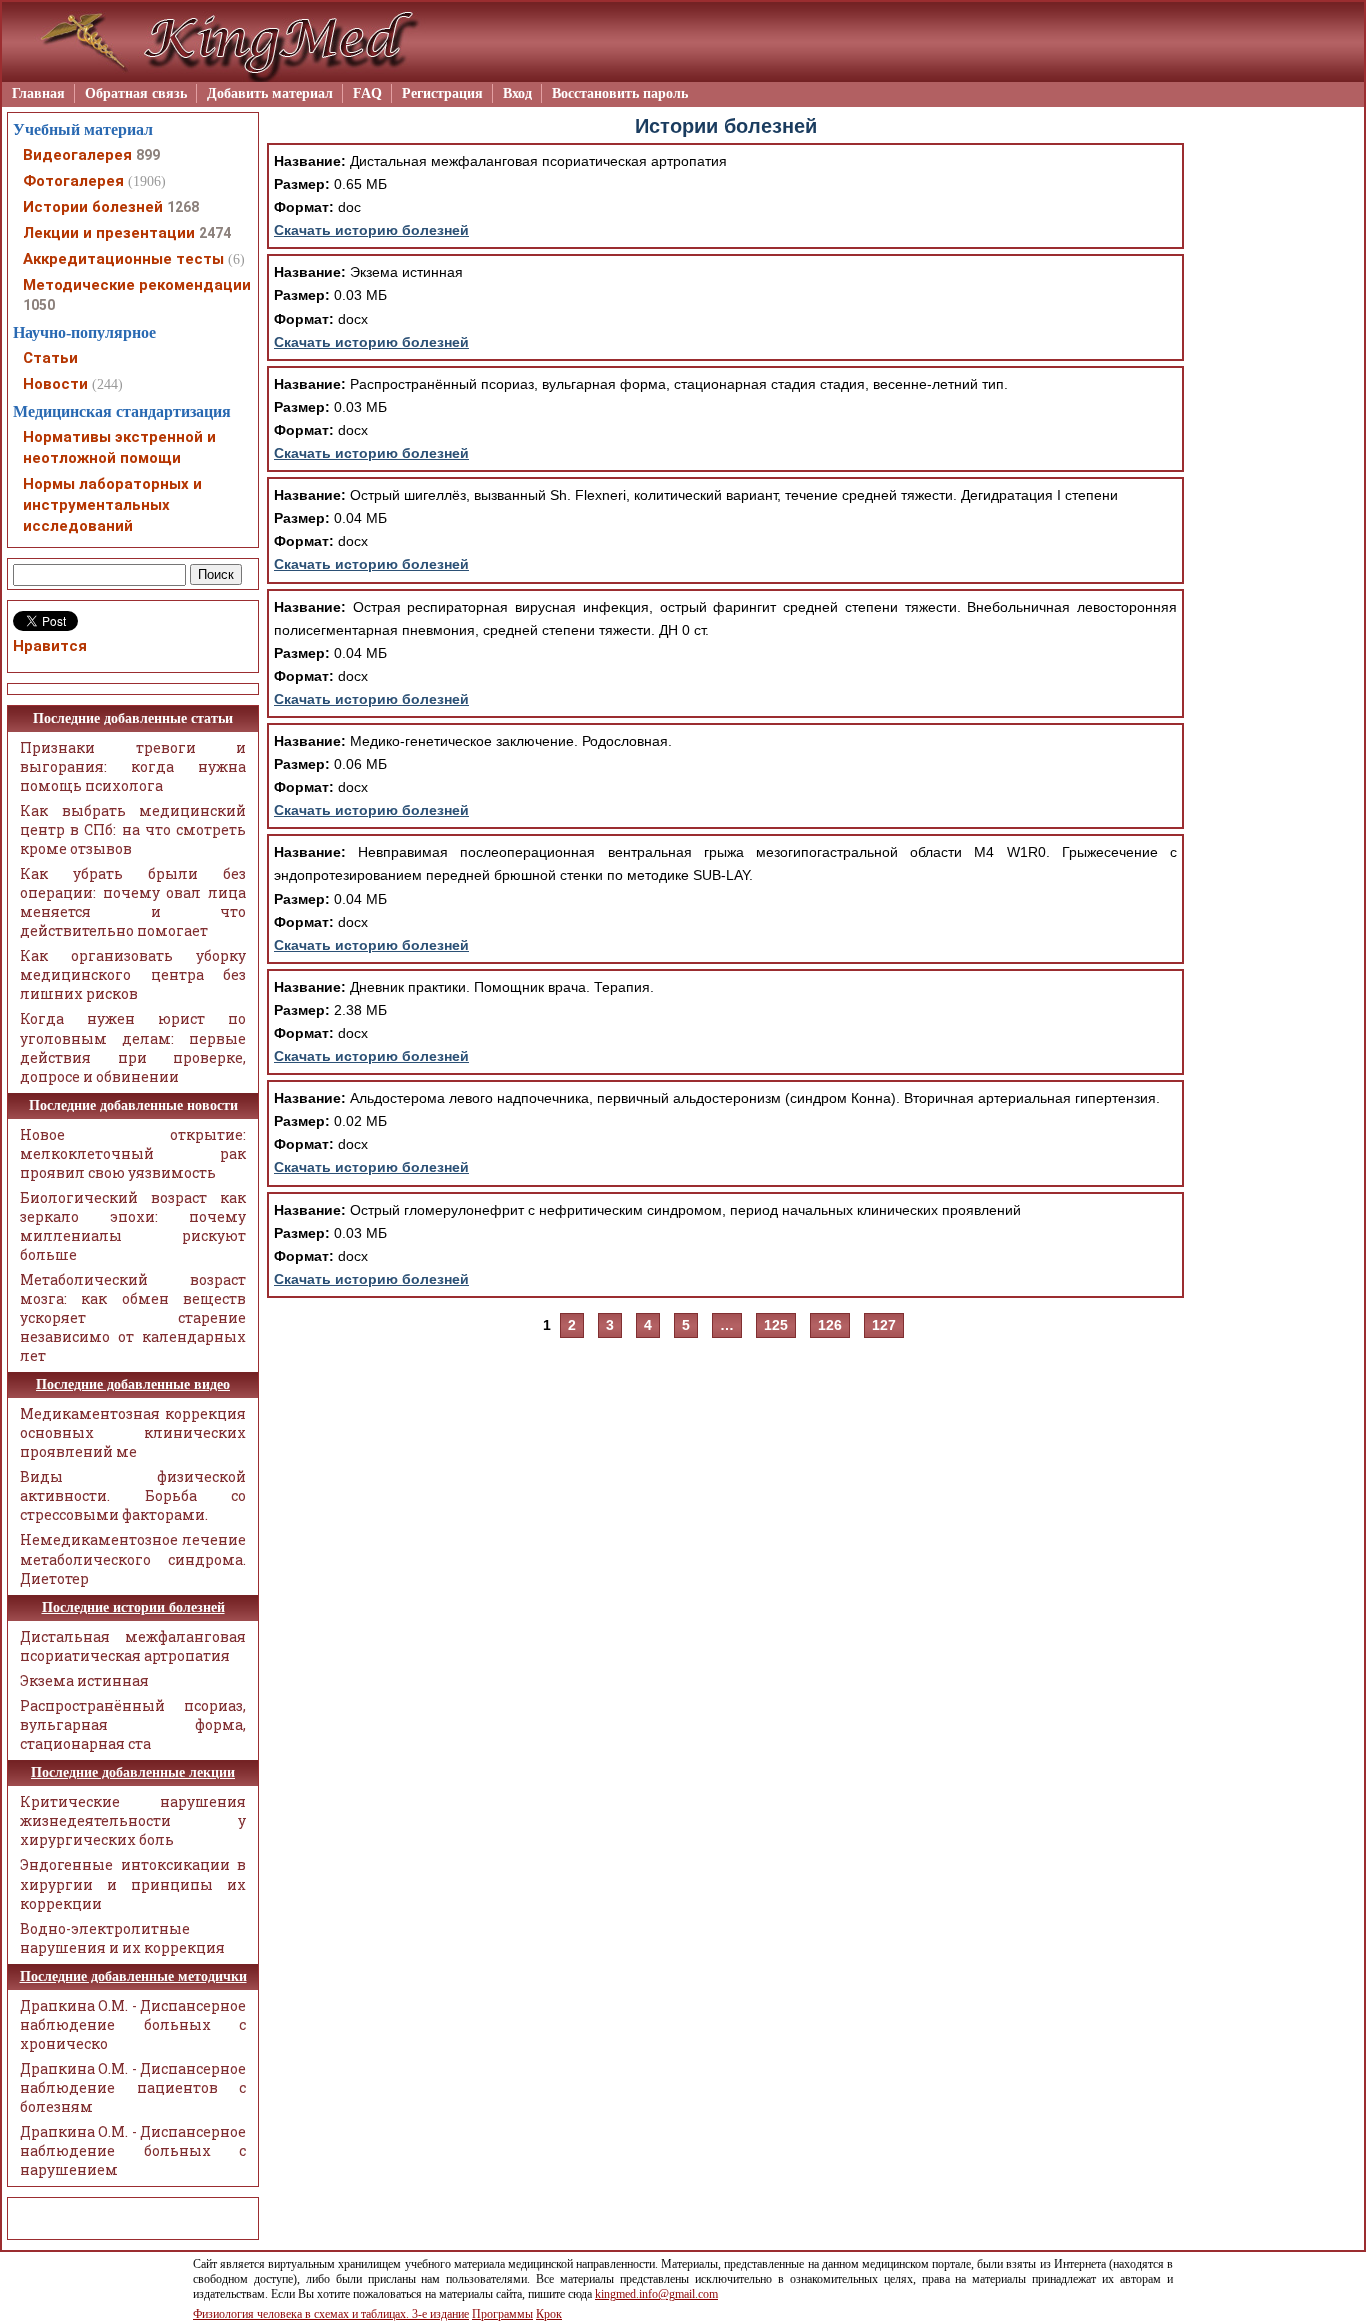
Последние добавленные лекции (133, 1772)
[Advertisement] (1274, 417)
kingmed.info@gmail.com (656, 2294)
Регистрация (442, 93)
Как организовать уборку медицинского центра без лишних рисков (133, 974)
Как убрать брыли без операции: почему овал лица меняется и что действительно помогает (133, 902)
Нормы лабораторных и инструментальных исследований (112, 505)
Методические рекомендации (137, 285)
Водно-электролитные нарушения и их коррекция (122, 1938)
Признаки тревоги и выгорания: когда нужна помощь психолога (133, 766)
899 (148, 155)
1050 (39, 305)
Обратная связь (136, 93)
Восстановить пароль (620, 93)
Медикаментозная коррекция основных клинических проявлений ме (133, 1432)
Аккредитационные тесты (123, 259)
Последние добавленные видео (133, 1384)
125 (776, 1325)
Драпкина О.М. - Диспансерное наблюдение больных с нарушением (133, 2150)
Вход (517, 93)
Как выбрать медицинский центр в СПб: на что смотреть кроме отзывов (133, 829)
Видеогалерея (77, 155)
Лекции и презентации (109, 233)
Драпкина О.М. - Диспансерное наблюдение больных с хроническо (133, 2024)
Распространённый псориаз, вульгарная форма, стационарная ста (133, 1724)
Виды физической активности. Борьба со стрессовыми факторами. (133, 1495)
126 (830, 1325)
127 (884, 1325)
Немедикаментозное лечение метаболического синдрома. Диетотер (133, 1558)
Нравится (50, 646)
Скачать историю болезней (371, 230)
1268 (183, 207)
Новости (55, 384)
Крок (549, 2314)
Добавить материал (270, 93)
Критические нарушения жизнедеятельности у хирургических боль (133, 1820)
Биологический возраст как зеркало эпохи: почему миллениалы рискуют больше (133, 1226)
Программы (502, 2314)
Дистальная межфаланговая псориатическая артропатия (133, 1646)
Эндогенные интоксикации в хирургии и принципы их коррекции (133, 1883)
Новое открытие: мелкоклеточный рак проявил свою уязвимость (133, 1153)
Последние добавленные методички (133, 1976)
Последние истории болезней (133, 1607)
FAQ (367, 93)
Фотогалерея (73, 181)
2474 (215, 233)
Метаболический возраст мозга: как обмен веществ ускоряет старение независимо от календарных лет (133, 1317)
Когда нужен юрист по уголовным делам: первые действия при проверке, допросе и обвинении (133, 1047)
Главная (38, 93)
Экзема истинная (84, 1680)
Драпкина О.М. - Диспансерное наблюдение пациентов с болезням (133, 2087)
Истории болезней (93, 207)
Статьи (50, 358)
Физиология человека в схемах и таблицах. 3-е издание (331, 2314)
